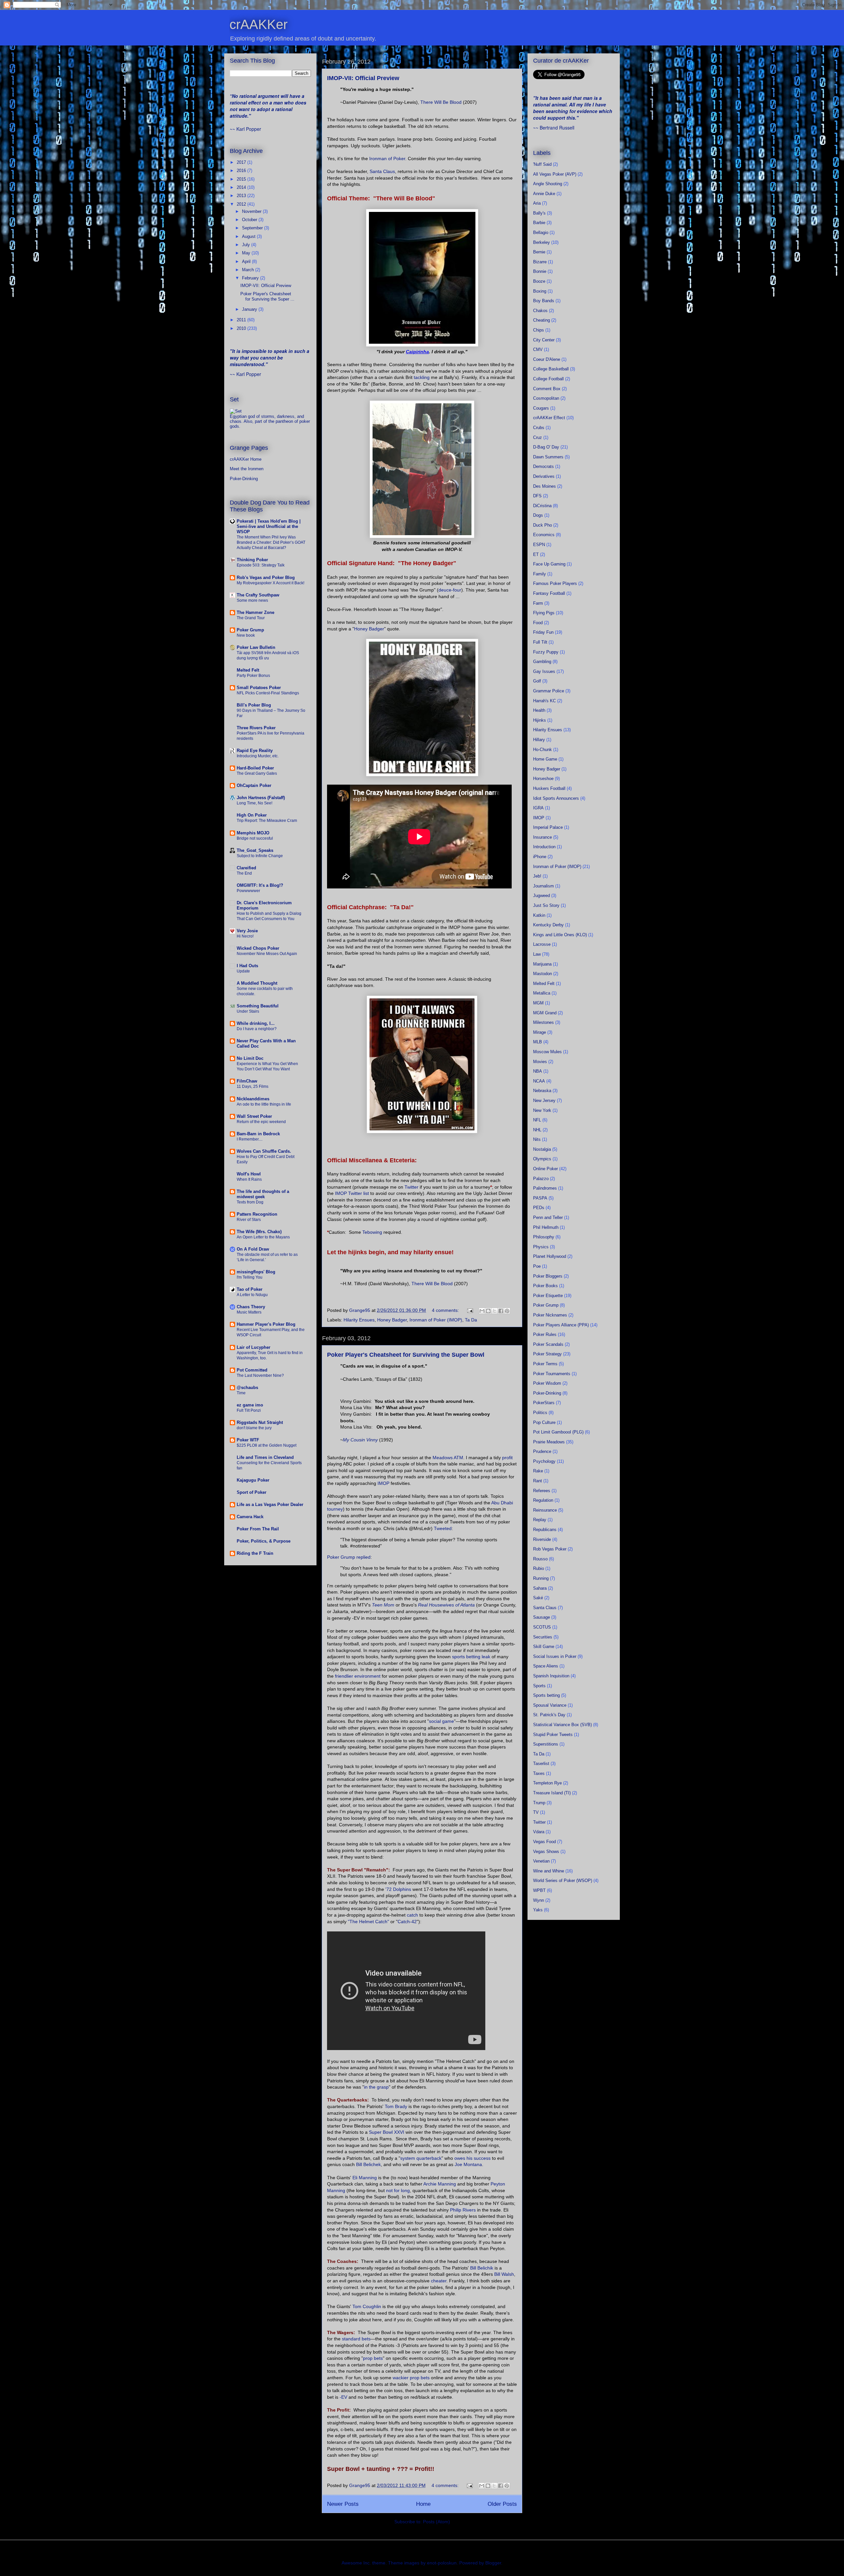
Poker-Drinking (244, 479)
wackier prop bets (411, 2378)
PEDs (539, 1208)
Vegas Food (544, 1842)
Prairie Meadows (549, 1442)
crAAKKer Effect (549, 418)
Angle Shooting (548, 184)
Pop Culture (544, 1422)
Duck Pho (543, 525)
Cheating (542, 320)
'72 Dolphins (398, 1889)
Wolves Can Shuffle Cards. (264, 1151)
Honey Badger (369, 629)
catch (412, 1915)
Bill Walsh (504, 2274)
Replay (540, 1520)
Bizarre (540, 262)
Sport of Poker (252, 1492)
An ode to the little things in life (264, 1104)
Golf (537, 681)
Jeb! (537, 876)
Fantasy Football (549, 593)
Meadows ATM (448, 1458)
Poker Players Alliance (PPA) (561, 1325)
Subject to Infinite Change (260, 856)
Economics (544, 535)
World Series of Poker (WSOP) (563, 1881)
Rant (538, 1481)
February (251, 278)
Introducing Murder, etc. (258, 756)
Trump (539, 1803)
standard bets (356, 2339)
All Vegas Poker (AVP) (555, 174)
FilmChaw (247, 1081)
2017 (242, 162)
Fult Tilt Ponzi (249, 1410)
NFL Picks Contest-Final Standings (268, 693)
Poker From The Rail (258, 1529)
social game (441, 1721)
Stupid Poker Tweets (553, 1735)
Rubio (539, 1568)
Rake (538, 1471)
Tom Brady (396, 2106)
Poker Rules (545, 1334)
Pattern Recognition (257, 1214)
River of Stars (249, 1220)
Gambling (542, 662)
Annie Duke (544, 194)
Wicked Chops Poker (258, 948)
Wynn (539, 1900)
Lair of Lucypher (254, 1347)
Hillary (539, 740)
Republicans (545, 1530)
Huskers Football (549, 788)
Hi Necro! (245, 936)
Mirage (540, 1032)
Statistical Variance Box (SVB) (562, 1725)
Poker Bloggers (548, 1276)
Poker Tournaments (552, 1374)
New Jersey (544, 1100)
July (247, 245)
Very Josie (247, 931)
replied (363, 1557)
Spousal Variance (550, 1705)
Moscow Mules (547, 1052)
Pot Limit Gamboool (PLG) (558, 1432)
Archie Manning (440, 2184)
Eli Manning (365, 2178)
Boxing (540, 291)
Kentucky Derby (548, 925)
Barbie (539, 223)
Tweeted (443, 1528)
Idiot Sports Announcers (556, 798)
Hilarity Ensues (359, 1320)
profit (507, 1458)
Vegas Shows (546, 1852)
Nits (537, 1139)
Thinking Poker (252, 560)
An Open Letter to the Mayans (263, 1237)
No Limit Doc (250, 1058)
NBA (538, 1071)
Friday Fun (543, 632)
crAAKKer (258, 24)
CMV (538, 349)
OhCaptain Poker (254, 785)
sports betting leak (471, 1657)
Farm (538, 603)
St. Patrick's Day (549, 1715)
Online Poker (545, 1169)
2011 (242, 320)
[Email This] (482, 1311)
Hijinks (540, 720)
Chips (539, 330)
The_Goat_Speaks (255, 850)
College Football (548, 379)
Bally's (539, 213)
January (250, 309)
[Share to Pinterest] (507, 1311)
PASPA (540, 1198)
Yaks (538, 1910)
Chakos (540, 311)
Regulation (543, 1500)
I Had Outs (247, 966)
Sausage (542, 1617)
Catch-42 (407, 1922)
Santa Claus (382, 171)
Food (538, 623)
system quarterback (421, 2158)
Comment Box (547, 389)
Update (243, 971)
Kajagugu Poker (253, 1480)
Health (539, 710)
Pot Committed (252, 1370)
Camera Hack (250, 1517)
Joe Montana (468, 2164)
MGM (538, 1003)
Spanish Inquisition (551, 1676)
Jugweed (542, 896)
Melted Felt (248, 670)
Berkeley (542, 242)
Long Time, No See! (255, 803)
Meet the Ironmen (247, 469)
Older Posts (502, 2504)
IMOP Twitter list (352, 1193)
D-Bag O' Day (546, 447)
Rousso (540, 1559)
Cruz (538, 437)
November (252, 211)
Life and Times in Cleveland (265, 1457)
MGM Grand (545, 1013)
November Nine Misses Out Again (267, 954)
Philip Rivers (463, 2210)
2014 (242, 187)
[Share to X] (495, 1311)
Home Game (545, 759)
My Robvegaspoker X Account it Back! (271, 583)
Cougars (541, 408)
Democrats (543, 466)
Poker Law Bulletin (256, 647)
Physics (541, 1247)
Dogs (538, 515)
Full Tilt (540, 642)
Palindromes (545, 1188)
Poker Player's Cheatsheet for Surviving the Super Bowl (406, 1355)
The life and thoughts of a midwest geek (263, 1194)
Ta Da (471, 1320)
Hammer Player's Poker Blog (266, 1324)
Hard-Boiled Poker (255, 768)
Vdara (539, 1832)
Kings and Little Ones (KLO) (560, 935)
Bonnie (540, 271)
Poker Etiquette (548, 1296)
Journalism (543, 886)
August (249, 236)
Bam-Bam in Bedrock (258, 1134)
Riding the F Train (255, 1553)
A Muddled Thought (257, 983)
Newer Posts (343, 2504)
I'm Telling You (250, 1277)
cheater (439, 2281)
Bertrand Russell (557, 128)
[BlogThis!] (488, 1311)
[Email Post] (470, 1310)
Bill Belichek (368, 2164)
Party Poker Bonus (253, 676)
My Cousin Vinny (360, 1440)
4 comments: (446, 1310)
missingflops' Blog (256, 1272)
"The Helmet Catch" (368, 1922)
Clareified (246, 868)
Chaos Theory (251, 1307)
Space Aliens (546, 1666)
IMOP (383, 1483)
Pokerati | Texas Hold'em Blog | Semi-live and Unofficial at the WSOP (269, 526)
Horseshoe (543, 779)
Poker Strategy (547, 1354)
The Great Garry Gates (257, 773)
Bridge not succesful (255, 838)
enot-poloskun (442, 2563)
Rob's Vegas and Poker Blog (266, 578)
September (253, 228)
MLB (538, 1042)
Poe (537, 1266)
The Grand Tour (251, 618)
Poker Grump (341, 1557)
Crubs (539, 428)
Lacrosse (542, 944)
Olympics (542, 1159)
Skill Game (544, 1647)
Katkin (539, 915)
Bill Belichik (482, 2268)
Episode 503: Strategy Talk (261, 565)
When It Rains (249, 1179)
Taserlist (541, 1764)
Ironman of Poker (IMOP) (436, 1320)
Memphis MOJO (253, 833)
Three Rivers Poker (256, 728)
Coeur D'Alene (547, 359)
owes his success (472, 2158)
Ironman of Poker (387, 159)
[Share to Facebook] (501, 1311)
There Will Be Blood (441, 102)
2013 (242, 196)
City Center (544, 340)
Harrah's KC (544, 701)
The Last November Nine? (260, 1375)
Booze (539, 281)
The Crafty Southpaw (258, 595)
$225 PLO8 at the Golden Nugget (267, 1445)
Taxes (539, 1773)
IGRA (538, 808)
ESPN (539, 545)
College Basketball (551, 369)
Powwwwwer (248, 891)
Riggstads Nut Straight (260, 1422)
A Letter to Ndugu (252, 1295)
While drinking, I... (256, 1023)
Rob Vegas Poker (550, 1549)
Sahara (540, 1588)
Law (537, 954)
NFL (537, 1120)
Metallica (542, 993)
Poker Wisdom (547, 1383)
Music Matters (249, 1312)
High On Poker (252, 815)
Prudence (542, 1451)
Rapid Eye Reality (255, 751)
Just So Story (546, 905)
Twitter (411, 1187)
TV (536, 1812)
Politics (540, 1413)
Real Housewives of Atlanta (446, 1605)
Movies (540, 1062)
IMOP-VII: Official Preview (363, 78)
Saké (538, 1598)
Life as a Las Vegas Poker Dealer (270, 1505)
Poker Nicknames (550, 1315)
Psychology (544, 1461)
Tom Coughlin (367, 2306)
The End (244, 873)
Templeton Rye (547, 1783)
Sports (539, 1686)
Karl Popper (249, 129)
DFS (537, 496)
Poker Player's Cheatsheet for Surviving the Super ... (267, 296)
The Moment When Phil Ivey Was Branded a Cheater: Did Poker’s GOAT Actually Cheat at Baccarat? (271, 542)
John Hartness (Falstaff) (261, 798)
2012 (242, 204)
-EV (343, 2397)
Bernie (539, 252)
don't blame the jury (254, 1428)
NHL (537, 1130)
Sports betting (546, 1695)
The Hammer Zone (256, 612)
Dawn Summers (548, 457)
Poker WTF (248, 1440)
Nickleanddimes (253, 1099)
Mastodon (543, 974)
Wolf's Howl (249, 1174)
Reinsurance (545, 1510)
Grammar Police (549, 691)
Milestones (543, 1022)
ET (536, 554)
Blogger (493, 2563)
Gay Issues (544, 671)
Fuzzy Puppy (546, 652)
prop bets (373, 2358)
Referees (542, 1491)
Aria (537, 203)
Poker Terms (545, 1364)
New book (246, 635)
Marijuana (542, 964)
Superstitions (546, 1744)
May (247, 253)
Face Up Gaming (549, 564)
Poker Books (545, 1286)
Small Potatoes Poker (259, 688)
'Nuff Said (542, 164)
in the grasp (376, 2087)
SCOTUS (542, 1627)
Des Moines (544, 486)
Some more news (252, 600)
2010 (242, 328)
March (249, 270)
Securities (543, 1637)
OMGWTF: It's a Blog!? (260, 885)
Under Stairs (248, 1011)
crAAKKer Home (246, 459)
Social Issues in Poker (555, 1656)
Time (241, 1393)
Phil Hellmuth (546, 1227)
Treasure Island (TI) (552, 1793)
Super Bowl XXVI (387, 2132)
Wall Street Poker (254, 1116)
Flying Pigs (544, 613)
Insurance (543, 837)
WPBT (539, 1890)
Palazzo (541, 1179)
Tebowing (372, 1232)
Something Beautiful (258, 1006)
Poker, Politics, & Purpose (264, 1541)
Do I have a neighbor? (257, 1029)
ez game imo (250, 1405)
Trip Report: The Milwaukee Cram (267, 821)
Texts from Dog (250, 1202)
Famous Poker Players (555, 583)
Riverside (542, 1539)
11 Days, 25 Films (253, 1086)
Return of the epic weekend (261, 1122)
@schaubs (247, 1388)
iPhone (540, 857)
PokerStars (544, 1403)
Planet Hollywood (550, 1256)
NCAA (539, 1081)
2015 (242, 179)
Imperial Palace (548, 827)
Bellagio (541, 232)
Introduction (544, 847)
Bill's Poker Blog (254, 705)
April (247, 261)
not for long (398, 2190)
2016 (242, 171)
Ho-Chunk (543, 750)
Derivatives (544, 476)
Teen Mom (383, 1605)
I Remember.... (250, 1139)
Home (423, 2504)
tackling (422, 377)
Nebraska (542, 1091)
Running (541, 1578)
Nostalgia (542, 1149)
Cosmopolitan (546, 398)
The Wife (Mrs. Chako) (259, 1232)
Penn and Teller (548, 1217)
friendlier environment (358, 1676)
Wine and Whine (549, 1871)
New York (542, 1110)
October (250, 220)
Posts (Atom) (437, 2522)
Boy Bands (544, 301)
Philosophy (544, 1237)
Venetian (541, 1861)
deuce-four (450, 590)
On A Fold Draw (253, 1249)
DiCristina (542, 506)
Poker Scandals (548, 1344)
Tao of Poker (250, 1289)
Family (540, 574)
